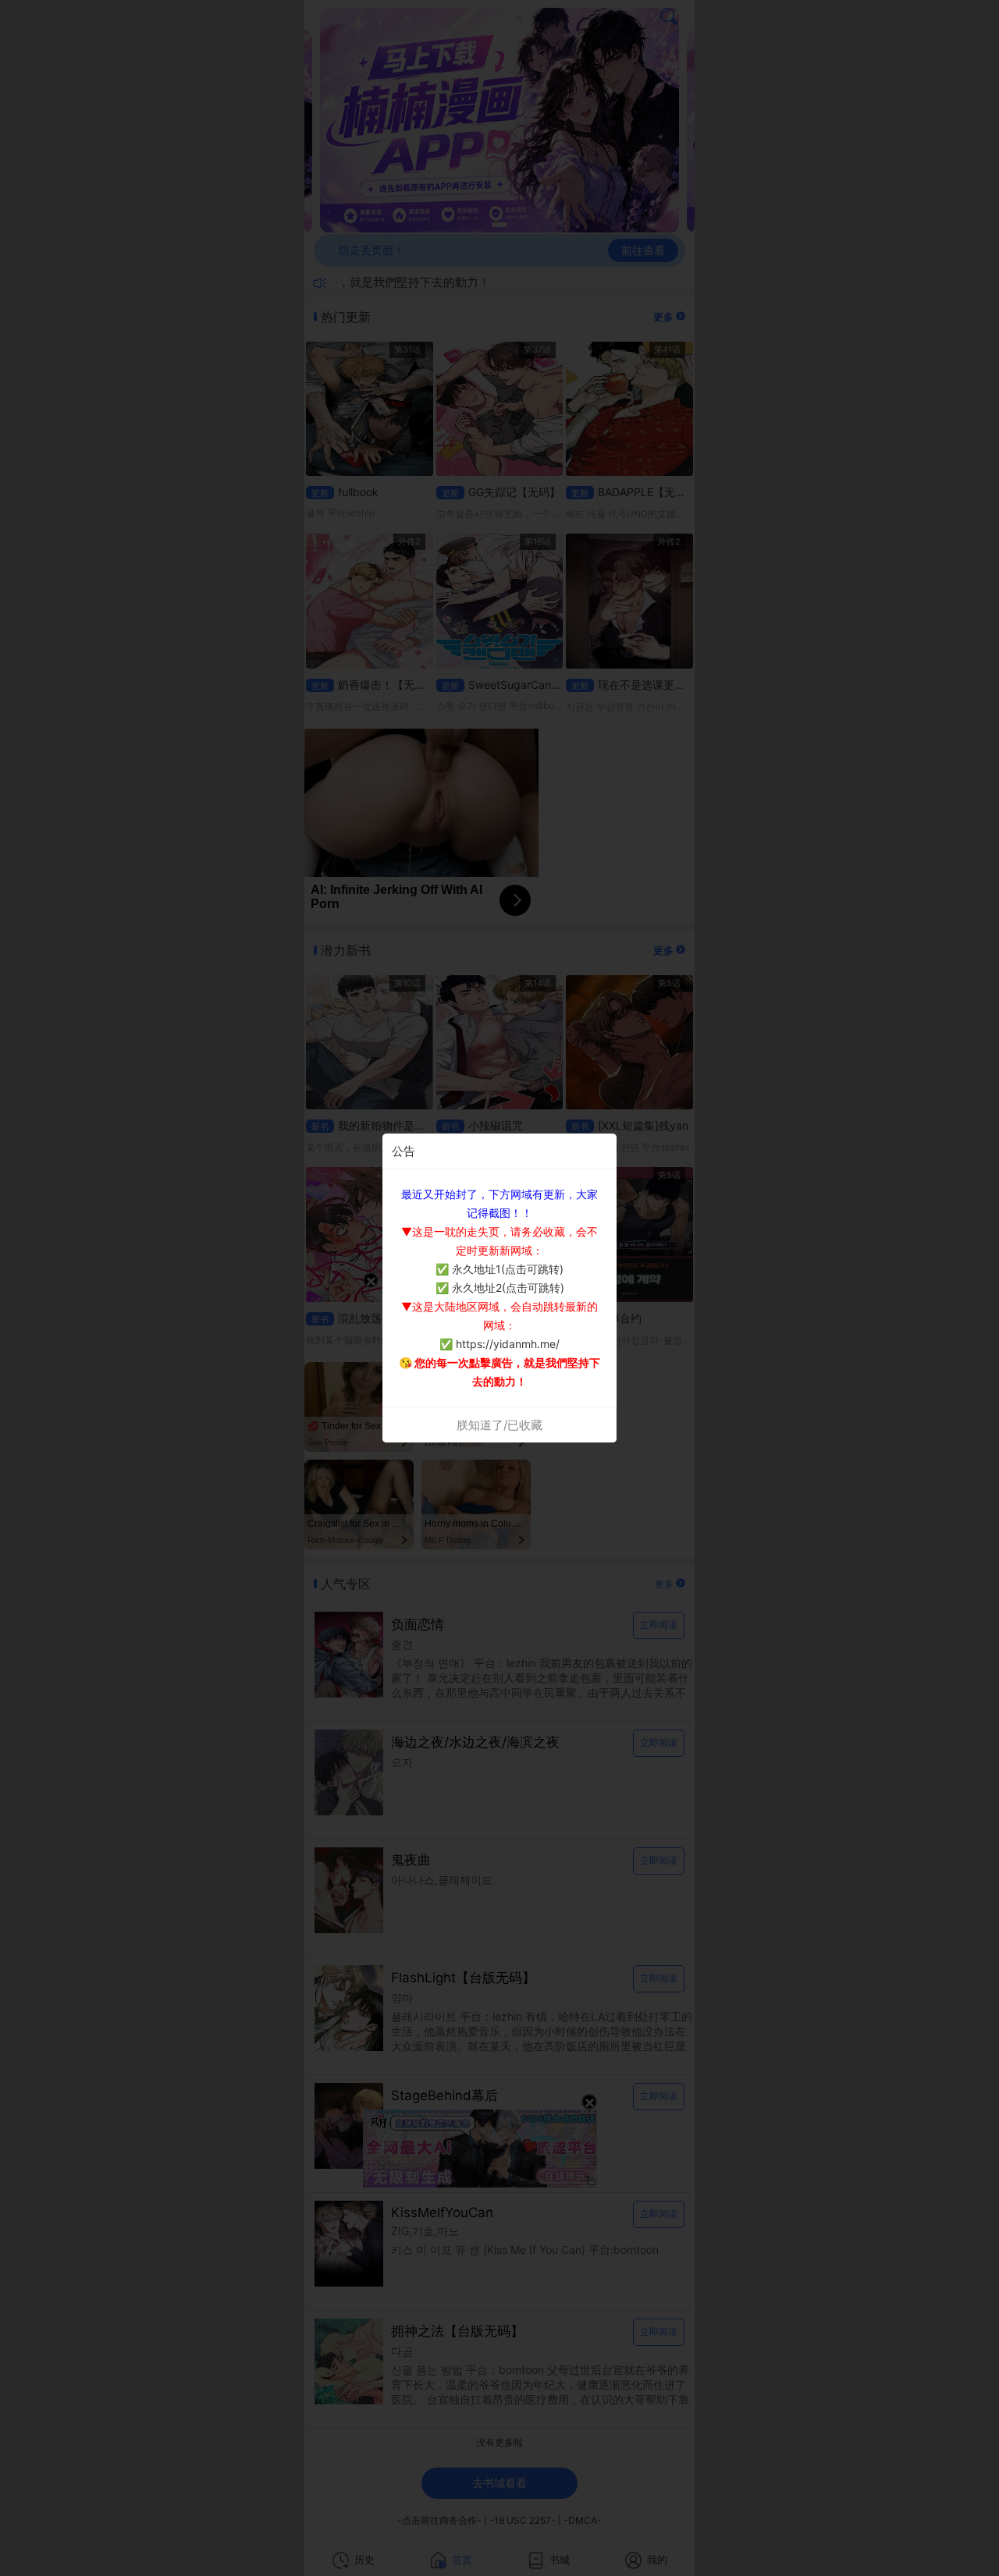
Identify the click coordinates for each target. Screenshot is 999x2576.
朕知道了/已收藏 (499, 1425)
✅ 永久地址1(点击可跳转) (499, 1269)
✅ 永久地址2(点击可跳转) (500, 1288)
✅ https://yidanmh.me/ (499, 1344)
